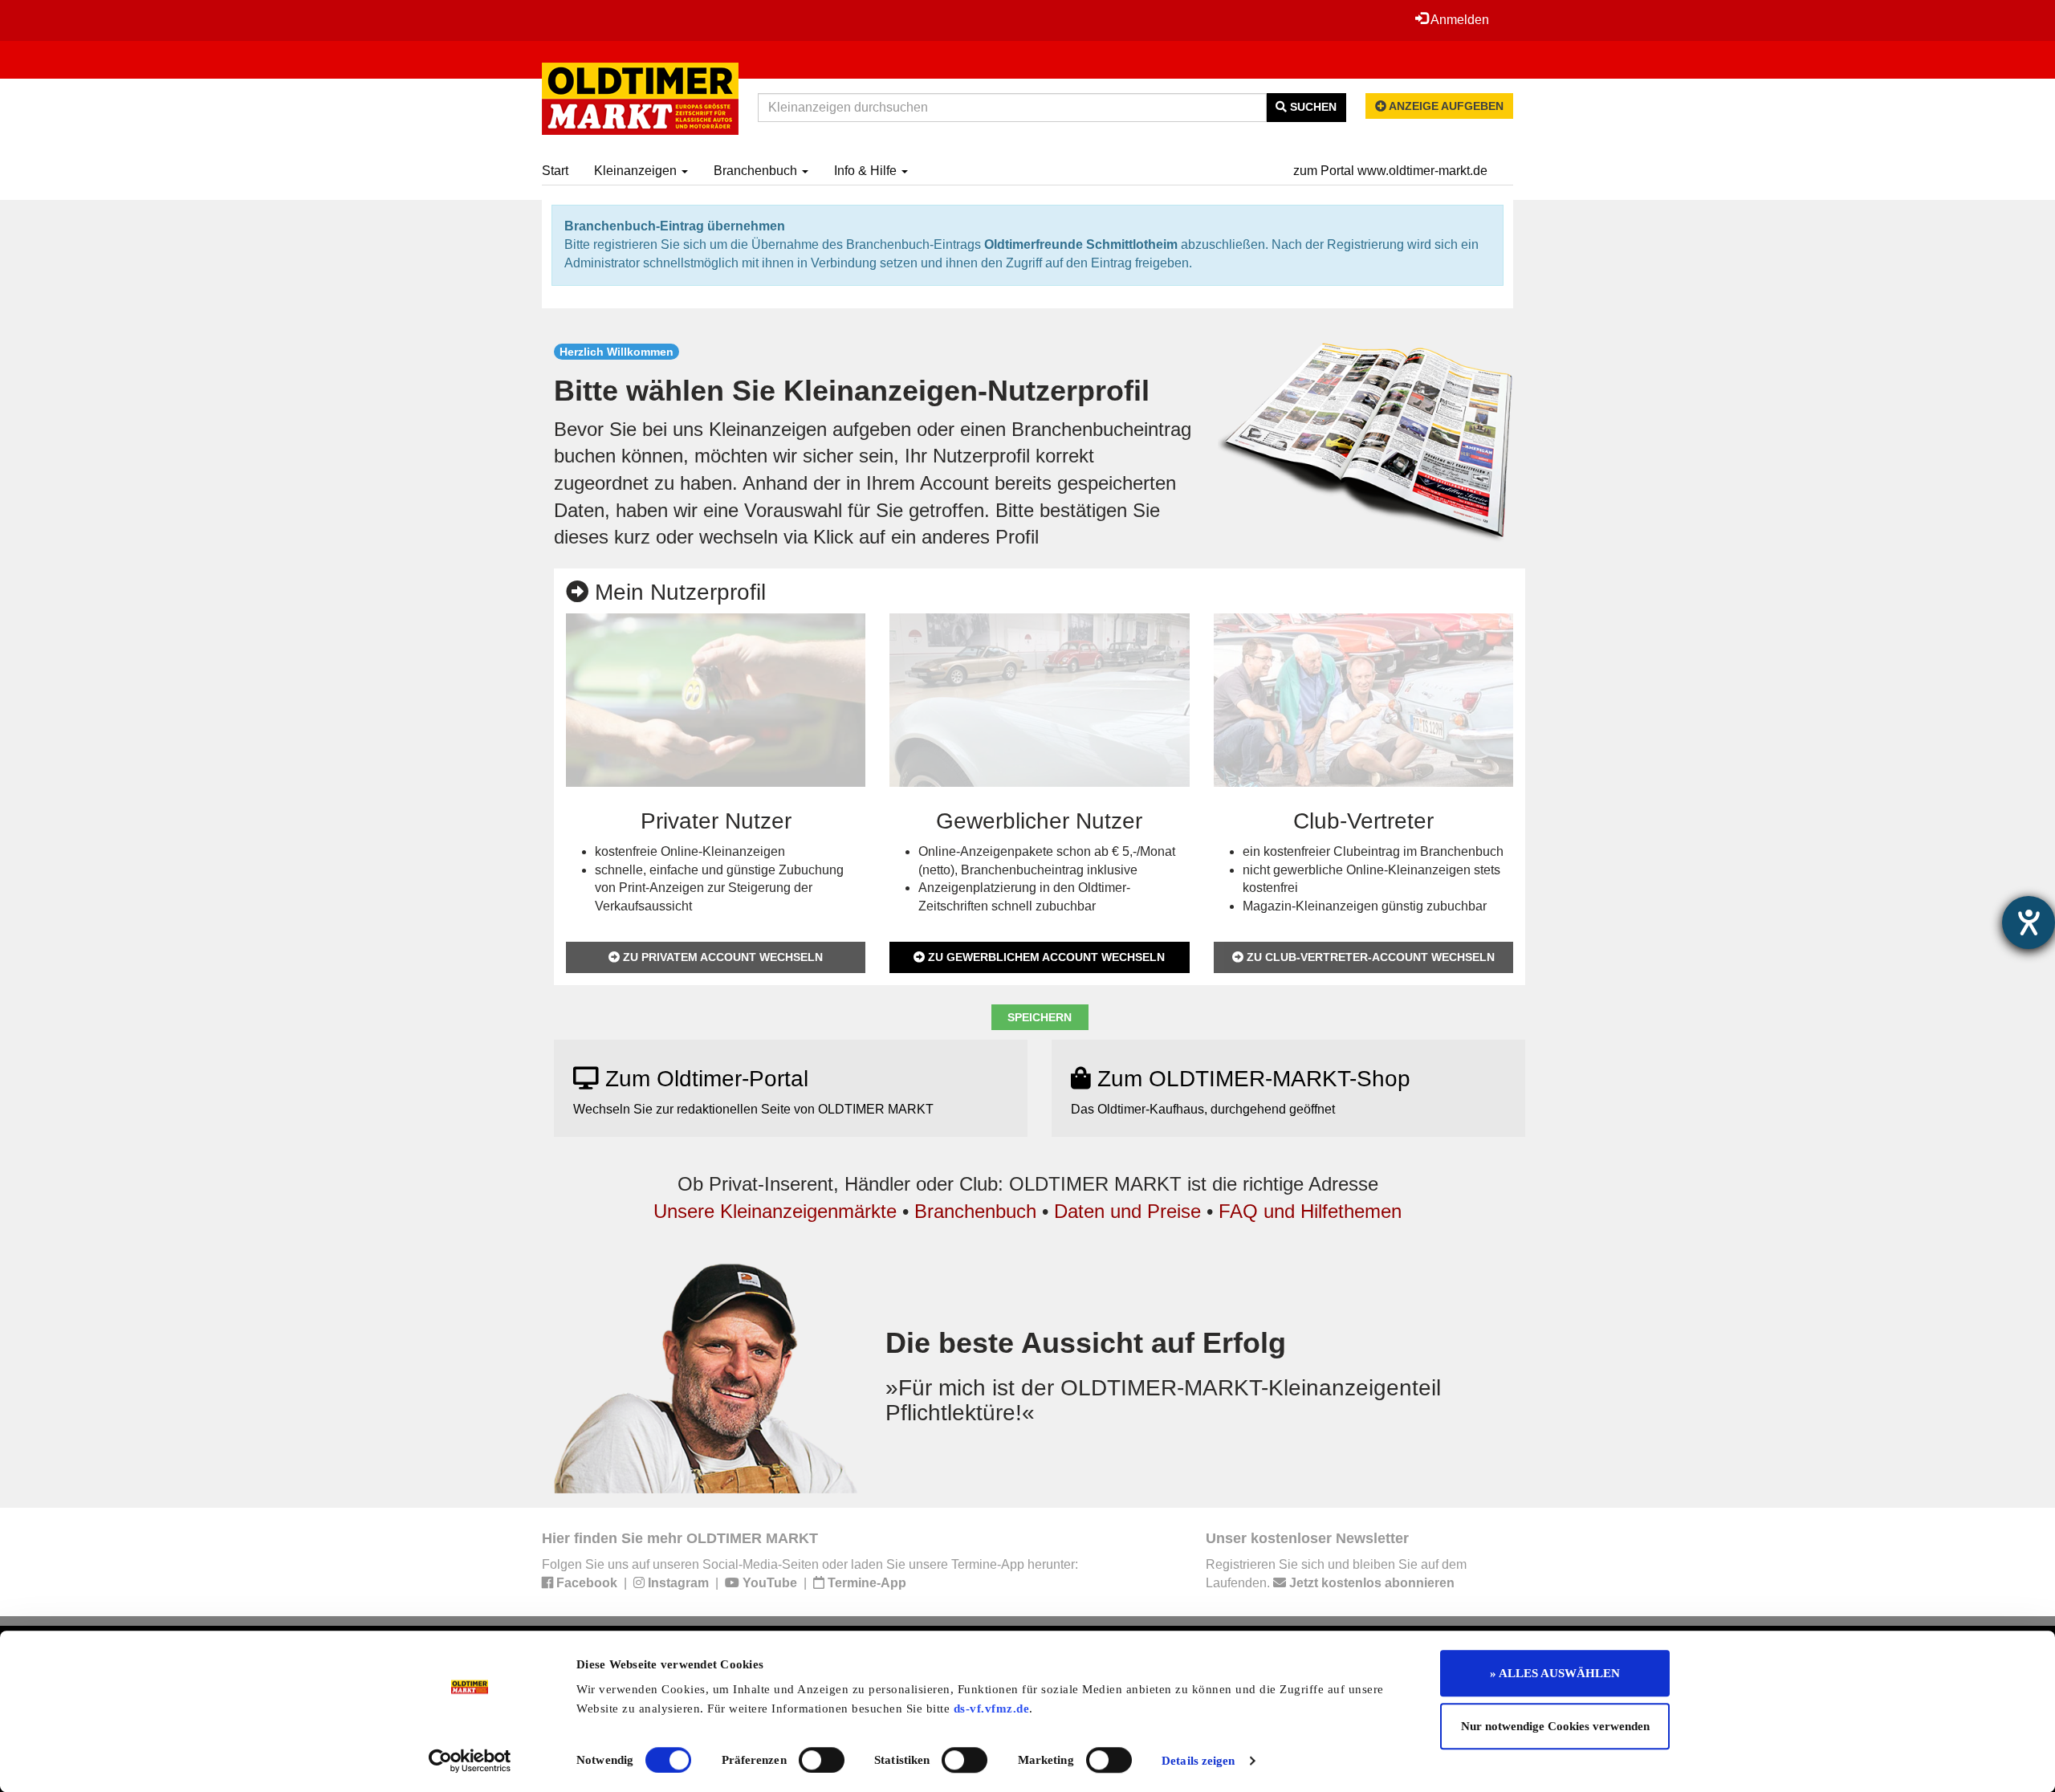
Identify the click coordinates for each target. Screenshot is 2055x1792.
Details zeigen (1198, 1761)
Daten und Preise (1127, 1211)
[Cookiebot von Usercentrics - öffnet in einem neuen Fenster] (470, 1761)
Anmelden (1459, 20)
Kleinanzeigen (637, 171)
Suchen (1312, 107)
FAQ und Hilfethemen (1310, 1211)
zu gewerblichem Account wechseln (1045, 957)
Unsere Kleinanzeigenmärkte (775, 1211)
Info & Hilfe (867, 171)
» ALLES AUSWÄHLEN (1555, 1673)
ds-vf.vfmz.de (992, 1709)
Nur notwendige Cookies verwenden (1555, 1726)
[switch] (822, 1760)
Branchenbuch (757, 171)
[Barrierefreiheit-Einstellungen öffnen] (2029, 922)
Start (555, 171)
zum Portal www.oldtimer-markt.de (1390, 171)
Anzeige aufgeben (1445, 106)
